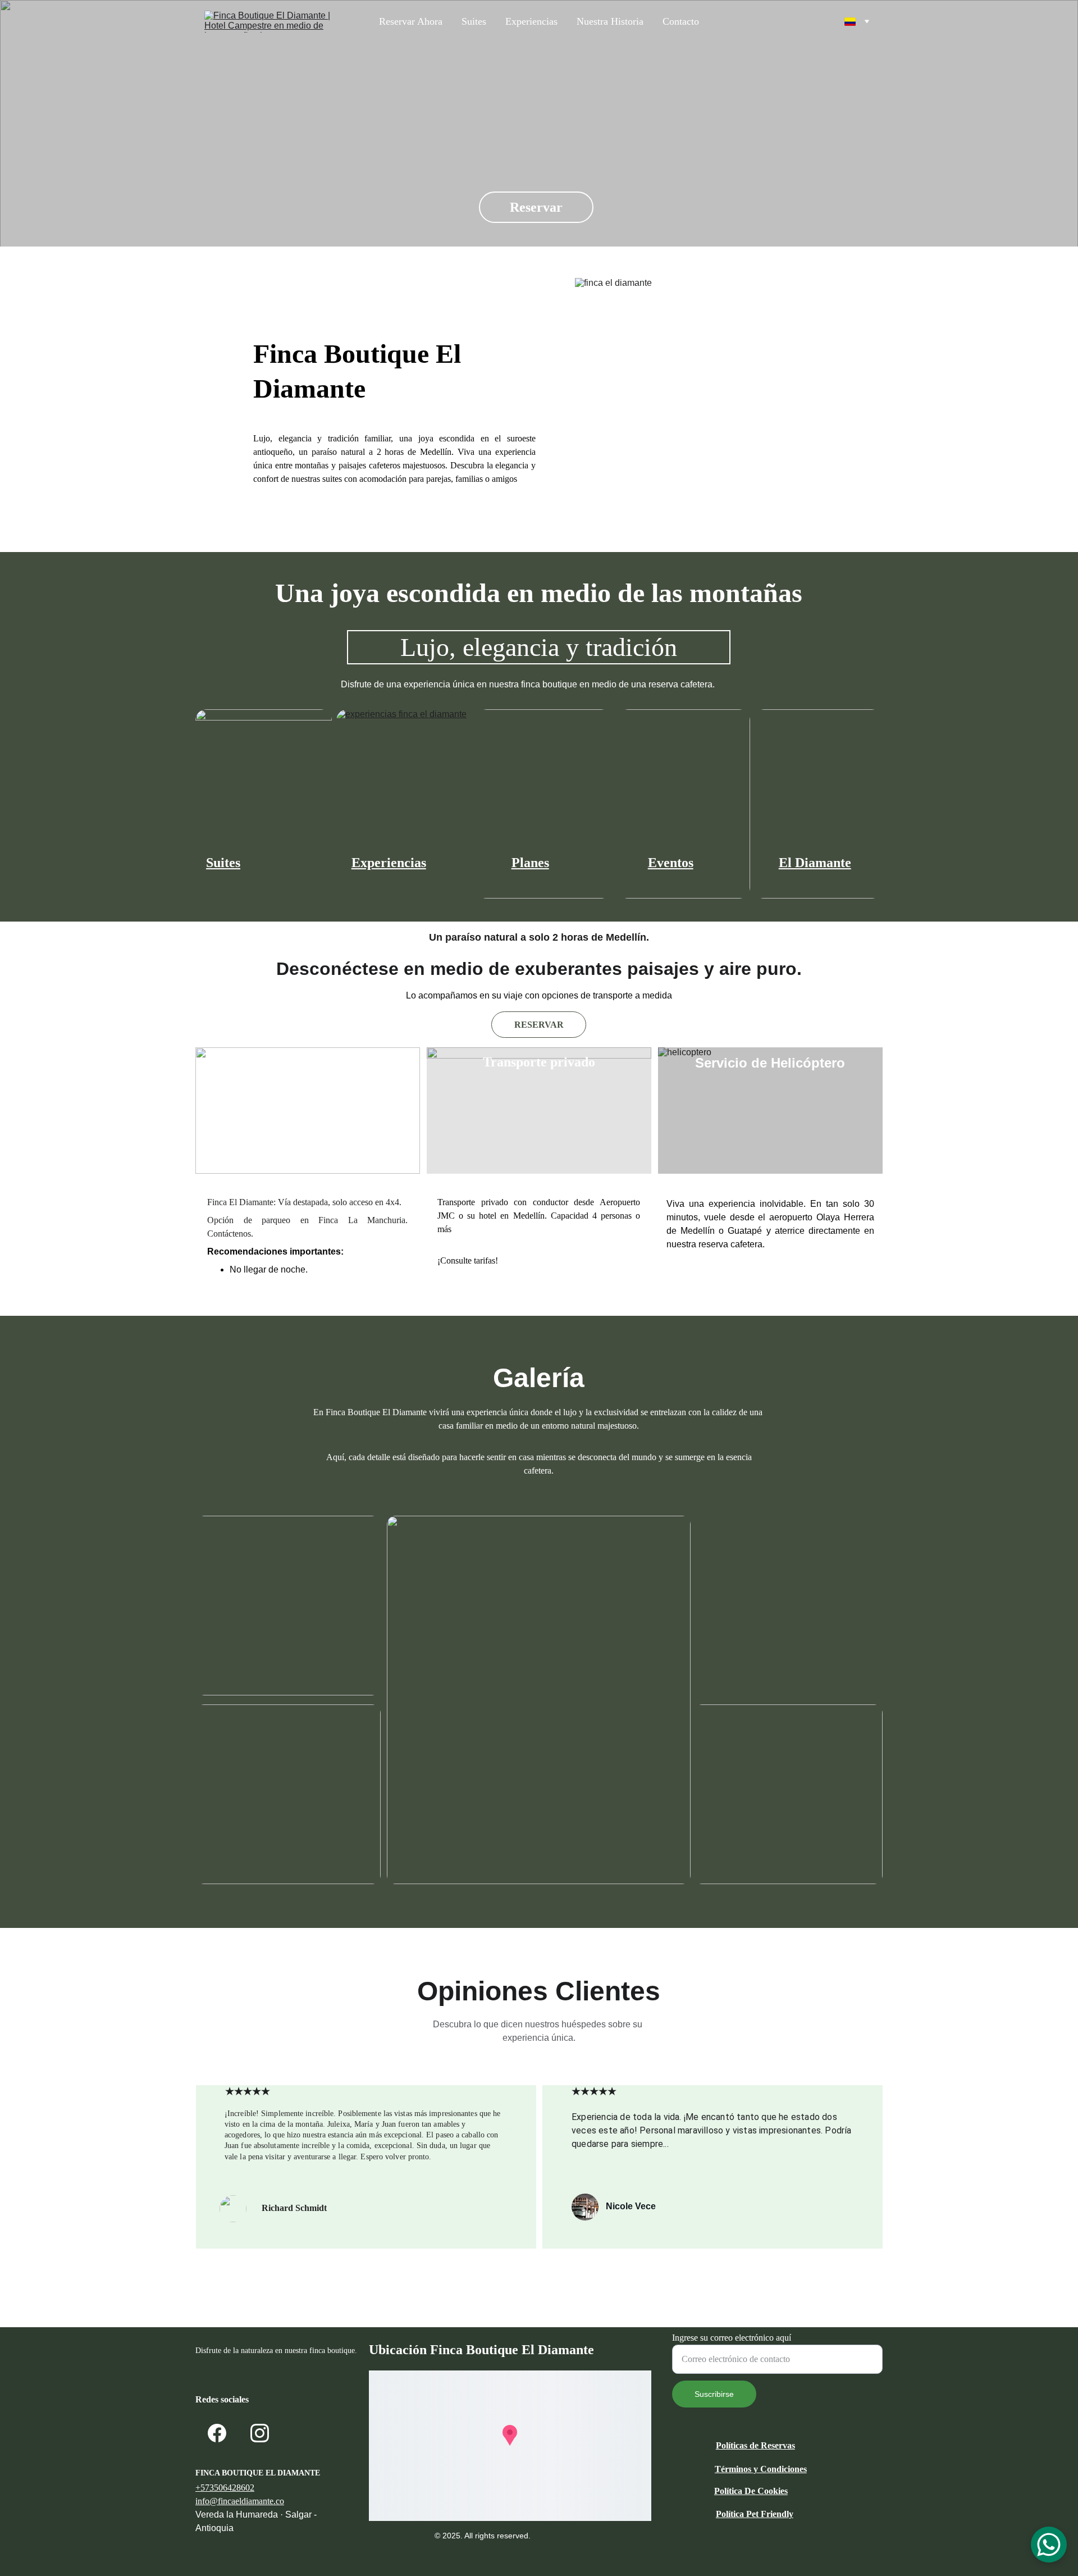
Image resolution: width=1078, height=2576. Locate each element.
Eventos (671, 863)
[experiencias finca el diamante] (405, 804)
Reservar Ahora (411, 21)
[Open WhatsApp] (1049, 2545)
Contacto (681, 21)
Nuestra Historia (610, 21)
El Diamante (815, 863)
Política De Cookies (751, 2491)
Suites (474, 21)
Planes (530, 863)
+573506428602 (225, 2488)
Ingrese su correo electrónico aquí (732, 2338)
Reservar (536, 207)
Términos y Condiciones (761, 2469)
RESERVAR (539, 1025)
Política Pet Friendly (755, 2514)
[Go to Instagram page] (260, 2433)
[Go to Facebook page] (217, 2433)
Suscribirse (714, 2394)
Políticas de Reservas (755, 2445)
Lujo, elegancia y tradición (539, 647)
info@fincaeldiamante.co (240, 2501)
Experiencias (531, 21)
